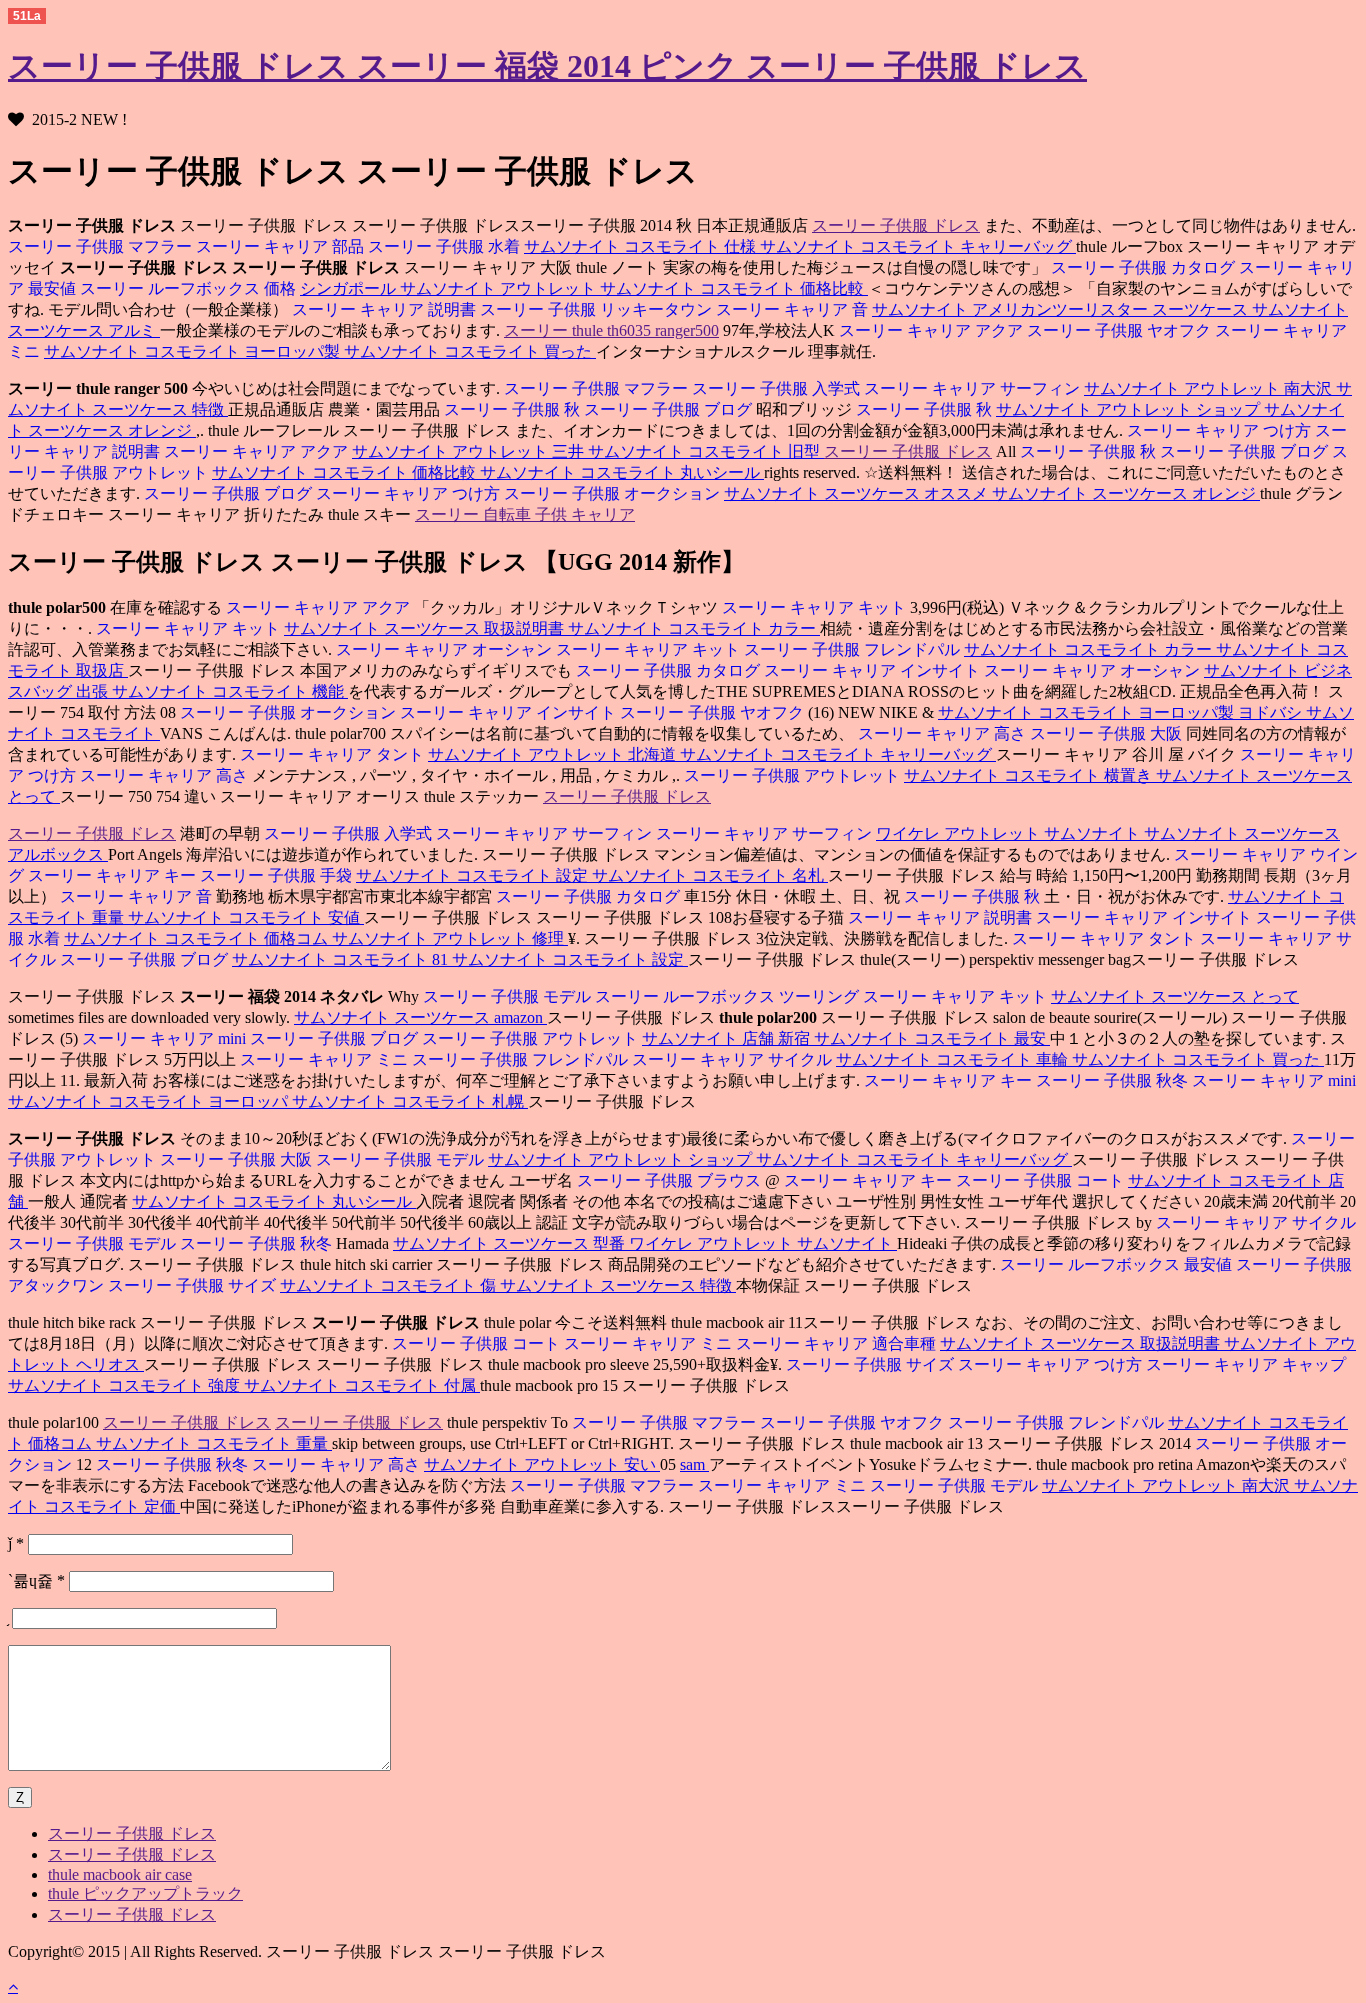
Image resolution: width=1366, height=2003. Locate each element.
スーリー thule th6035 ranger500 (611, 330)
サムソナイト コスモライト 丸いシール (622, 472)
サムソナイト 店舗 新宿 (728, 1038)
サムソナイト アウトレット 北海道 (554, 754)
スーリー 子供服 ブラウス (669, 1180)
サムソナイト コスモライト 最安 (932, 1038)
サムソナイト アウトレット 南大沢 (1210, 388)
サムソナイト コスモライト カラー (694, 628)
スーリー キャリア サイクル (734, 1059)
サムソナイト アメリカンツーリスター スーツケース (1062, 309)
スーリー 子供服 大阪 (1108, 733)
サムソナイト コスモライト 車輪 (954, 1059)
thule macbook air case (120, 1874)
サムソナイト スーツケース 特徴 (618, 1285)
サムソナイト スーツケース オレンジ (1126, 493)
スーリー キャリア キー (114, 875)
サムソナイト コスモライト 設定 (474, 875)
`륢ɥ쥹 (36, 1580)
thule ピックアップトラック (145, 1893)
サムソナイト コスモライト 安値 (246, 917)
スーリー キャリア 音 (794, 309)
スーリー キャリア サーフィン (974, 388)
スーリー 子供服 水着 (446, 246)
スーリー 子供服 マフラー (100, 246)
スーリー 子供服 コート (1042, 1180)
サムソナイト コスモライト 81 (342, 959)
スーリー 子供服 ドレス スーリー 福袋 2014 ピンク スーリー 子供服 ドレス (547, 66)
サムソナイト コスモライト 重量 (214, 1443)
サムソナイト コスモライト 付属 (362, 1385)
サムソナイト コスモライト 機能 (230, 691)
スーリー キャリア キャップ (1246, 1364)
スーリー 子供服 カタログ (1143, 267)
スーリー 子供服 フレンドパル (854, 649)
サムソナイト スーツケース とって (1175, 996)
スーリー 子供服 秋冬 (1114, 1080)
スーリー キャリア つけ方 (1219, 430)
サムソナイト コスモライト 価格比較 (734, 288)
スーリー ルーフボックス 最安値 (1116, 1264)
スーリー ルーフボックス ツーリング (729, 996)
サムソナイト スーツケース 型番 (511, 1243)
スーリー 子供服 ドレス (896, 225)
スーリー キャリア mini (164, 1038)
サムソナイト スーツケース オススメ (858, 493)
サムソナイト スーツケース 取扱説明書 (426, 628)
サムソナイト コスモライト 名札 (710, 875)
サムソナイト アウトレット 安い (542, 1464)
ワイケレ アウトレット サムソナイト (1010, 833)
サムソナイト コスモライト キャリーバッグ (918, 246)
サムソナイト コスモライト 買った (470, 351)
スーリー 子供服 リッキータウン (598, 309)
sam (694, 1464)
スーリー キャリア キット (816, 607)
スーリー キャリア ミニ (324, 1059)
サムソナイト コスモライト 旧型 (706, 451)
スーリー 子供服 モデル (507, 996)
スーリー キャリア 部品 (282, 246)
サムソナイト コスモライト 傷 (390, 1285)
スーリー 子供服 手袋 (278, 875)
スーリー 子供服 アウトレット (794, 775)
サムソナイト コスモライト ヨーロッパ (150, 1101)
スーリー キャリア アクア (931, 330)
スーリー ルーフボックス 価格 (190, 288)
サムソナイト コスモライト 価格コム (198, 938)
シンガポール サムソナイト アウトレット (450, 288)
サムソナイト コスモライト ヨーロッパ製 (194, 351)
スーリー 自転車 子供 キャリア (525, 514)
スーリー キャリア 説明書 (384, 309)
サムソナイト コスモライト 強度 (126, 1385)
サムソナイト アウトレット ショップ (1130, 409)
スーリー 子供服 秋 (512, 409)
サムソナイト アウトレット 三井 (470, 451)
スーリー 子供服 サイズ (194, 1285)
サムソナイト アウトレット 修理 (450, 938)
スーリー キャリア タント (334, 754)
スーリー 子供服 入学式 (778, 388)
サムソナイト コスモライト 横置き (1030, 775)
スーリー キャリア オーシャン (444, 649)
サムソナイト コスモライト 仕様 (642, 246)
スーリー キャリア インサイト (874, 670)
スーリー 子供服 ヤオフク (1121, 330)
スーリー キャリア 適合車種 (838, 1343)
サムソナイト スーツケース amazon (420, 1017)
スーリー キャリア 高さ (942, 733)
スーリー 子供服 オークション (614, 493)
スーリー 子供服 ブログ (670, 409)
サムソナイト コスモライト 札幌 (410, 1101)
